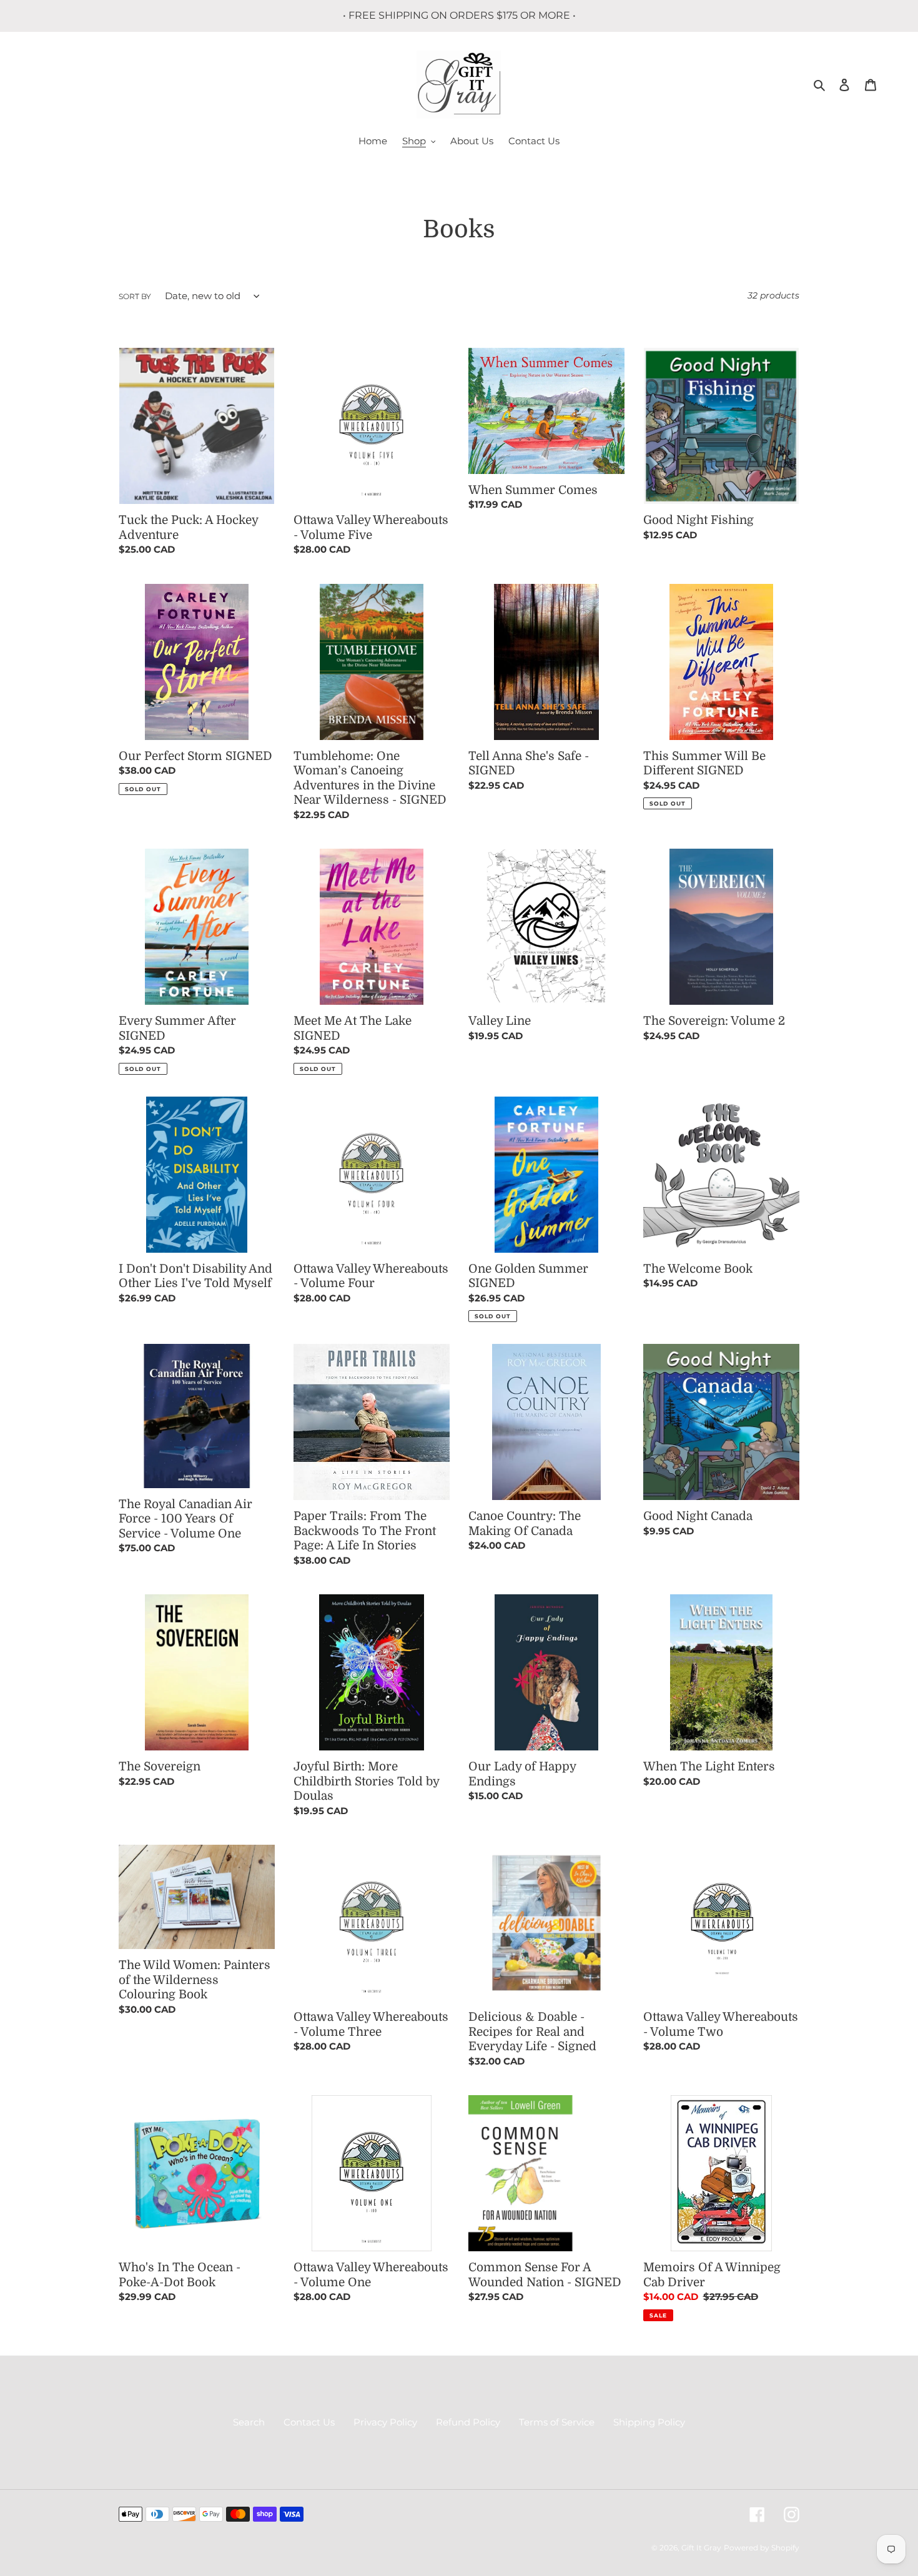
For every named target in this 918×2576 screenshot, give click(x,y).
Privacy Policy (385, 2422)
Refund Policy (468, 2422)
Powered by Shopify (762, 2548)
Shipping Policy (649, 2422)
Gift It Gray (701, 2548)
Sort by (135, 296)
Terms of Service (557, 2422)
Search (249, 2422)
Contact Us (309, 2422)
